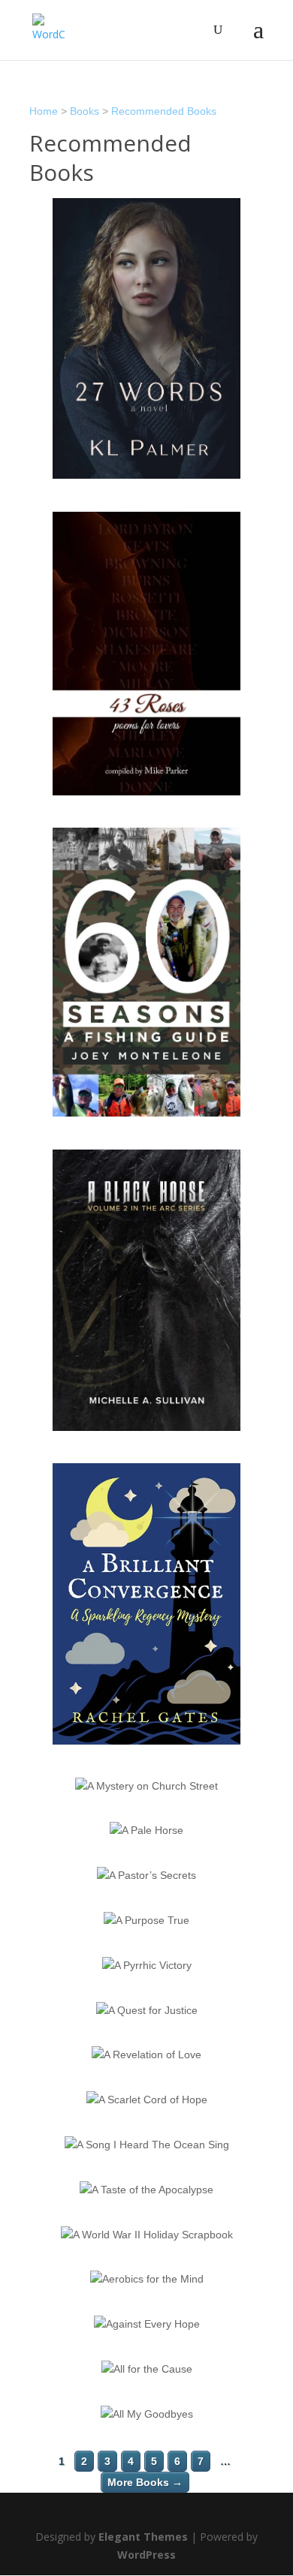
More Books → (145, 2482)
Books (85, 111)
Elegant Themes (143, 2537)
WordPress (146, 2555)
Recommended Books (164, 111)
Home (44, 111)
